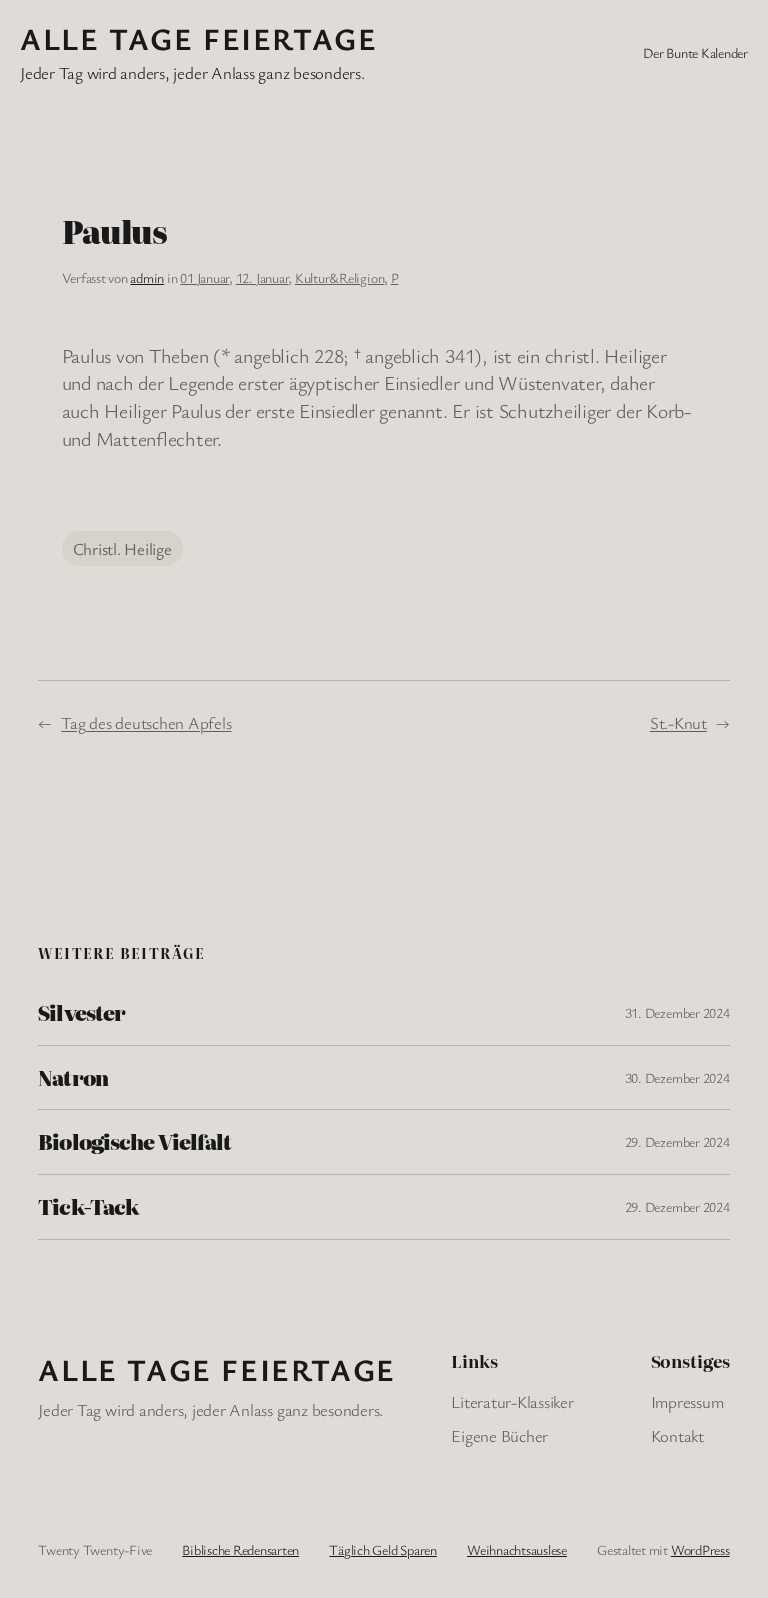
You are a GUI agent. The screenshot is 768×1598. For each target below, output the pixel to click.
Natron (72, 1078)
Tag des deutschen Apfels (146, 722)
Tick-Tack (88, 1207)
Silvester (81, 1013)
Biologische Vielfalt (134, 1142)
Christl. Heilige (122, 548)
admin (147, 277)
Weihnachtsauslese (517, 1549)
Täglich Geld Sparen (382, 1549)
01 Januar (204, 277)
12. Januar (262, 277)
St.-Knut (678, 722)
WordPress (700, 1549)
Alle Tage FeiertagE (198, 38)
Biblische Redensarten (240, 1549)
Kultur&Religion (339, 277)
